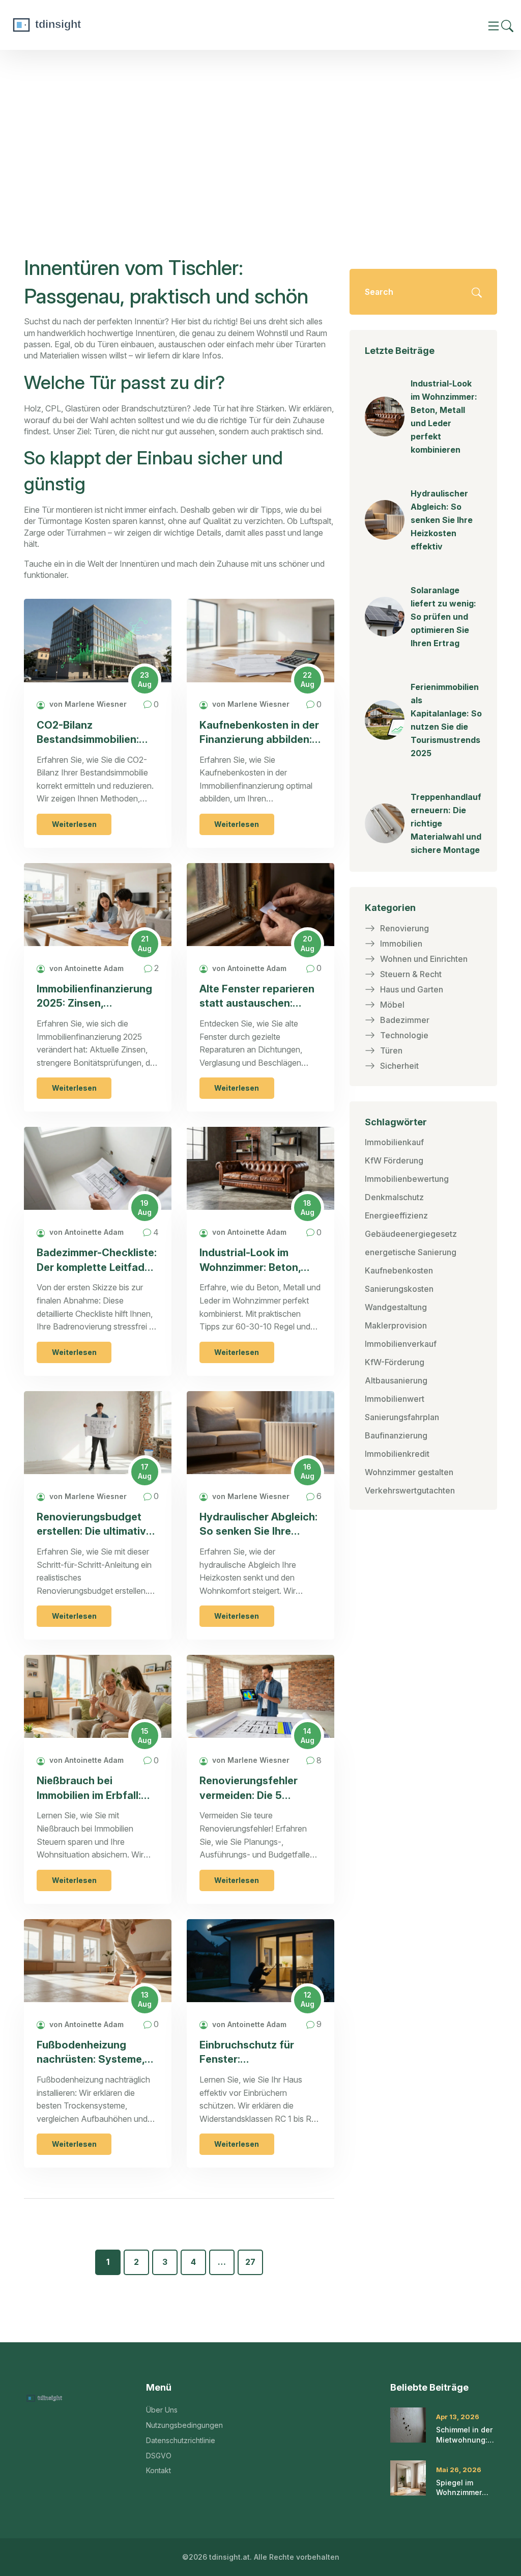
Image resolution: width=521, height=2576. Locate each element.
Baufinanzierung (396, 1435)
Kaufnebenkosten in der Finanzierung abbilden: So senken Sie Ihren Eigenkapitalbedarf (259, 733)
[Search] (507, 25)
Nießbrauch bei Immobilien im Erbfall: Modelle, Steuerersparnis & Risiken (89, 1789)
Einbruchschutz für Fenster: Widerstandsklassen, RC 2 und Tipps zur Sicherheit (260, 2053)
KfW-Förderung (395, 1362)
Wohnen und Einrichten (424, 959)
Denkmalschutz (394, 1197)
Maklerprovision (396, 1325)
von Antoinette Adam (85, 968)
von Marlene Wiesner (87, 704)
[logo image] (84, 25)
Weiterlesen (74, 824)
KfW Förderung (394, 1160)
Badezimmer (405, 1020)
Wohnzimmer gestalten (409, 1472)
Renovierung (404, 928)
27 (250, 2262)
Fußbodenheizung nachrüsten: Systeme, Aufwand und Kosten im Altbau (96, 2053)
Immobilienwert (395, 1399)
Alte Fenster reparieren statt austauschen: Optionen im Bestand (257, 997)
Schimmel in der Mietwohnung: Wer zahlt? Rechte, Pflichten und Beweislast (467, 2435)
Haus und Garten (412, 989)
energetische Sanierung (411, 1252)
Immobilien (401, 944)
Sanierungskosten (399, 1289)
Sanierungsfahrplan (402, 1417)
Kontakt (158, 2470)
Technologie (404, 1035)
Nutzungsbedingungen (184, 2425)
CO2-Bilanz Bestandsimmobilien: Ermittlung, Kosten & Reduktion (88, 733)
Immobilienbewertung (407, 1179)
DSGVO (159, 2456)
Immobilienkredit (397, 1454)
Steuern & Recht (411, 974)
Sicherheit (399, 1066)
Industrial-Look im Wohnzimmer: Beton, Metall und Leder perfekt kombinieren (250, 1261)
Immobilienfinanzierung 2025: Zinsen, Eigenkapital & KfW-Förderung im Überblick (95, 997)
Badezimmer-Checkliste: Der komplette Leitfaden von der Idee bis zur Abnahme (97, 1261)
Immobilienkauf (394, 1142)
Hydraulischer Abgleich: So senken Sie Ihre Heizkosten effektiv (258, 1525)
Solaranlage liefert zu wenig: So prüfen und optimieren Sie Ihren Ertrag (443, 617)
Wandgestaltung (396, 1307)
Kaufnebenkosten (399, 1270)
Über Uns (162, 2410)
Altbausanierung (396, 1380)
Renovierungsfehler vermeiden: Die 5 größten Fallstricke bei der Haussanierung (255, 1789)
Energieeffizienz (396, 1215)
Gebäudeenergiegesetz (411, 1234)
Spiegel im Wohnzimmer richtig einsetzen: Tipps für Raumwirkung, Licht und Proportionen (466, 2488)
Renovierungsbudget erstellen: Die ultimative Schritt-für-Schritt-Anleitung (94, 1525)
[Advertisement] (260, 126)
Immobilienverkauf (401, 1344)
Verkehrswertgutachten (410, 1490)
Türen (391, 1050)
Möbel (392, 1005)
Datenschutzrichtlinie (181, 2440)
